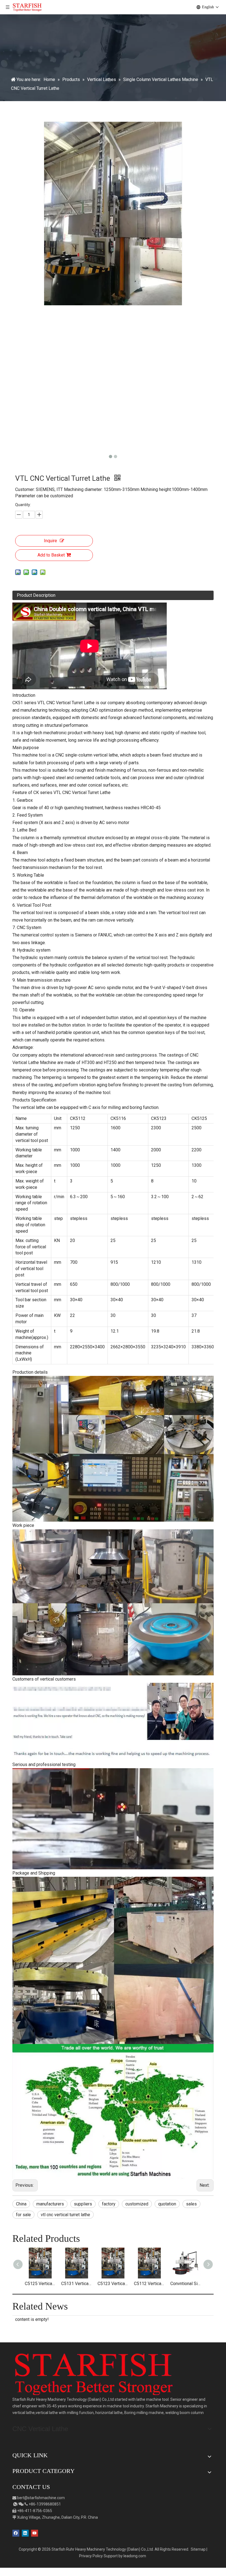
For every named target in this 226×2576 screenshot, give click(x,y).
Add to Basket (51, 555)
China (21, 2204)
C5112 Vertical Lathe (149, 2284)
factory (109, 2204)
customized (137, 2204)
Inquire (50, 541)
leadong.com (135, 2556)
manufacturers (50, 2204)
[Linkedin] (25, 2533)
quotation (167, 2204)
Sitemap (198, 2549)
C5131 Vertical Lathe (77, 2284)
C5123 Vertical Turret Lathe (113, 2284)
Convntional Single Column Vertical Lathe (186, 2284)
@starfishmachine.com (45, 2498)
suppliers (83, 2204)
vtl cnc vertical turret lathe (65, 2215)
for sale (23, 2215)
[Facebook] (16, 2533)
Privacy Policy (91, 2556)
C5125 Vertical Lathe (40, 2284)
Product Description (36, 595)
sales (191, 2204)
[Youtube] (35, 2533)
